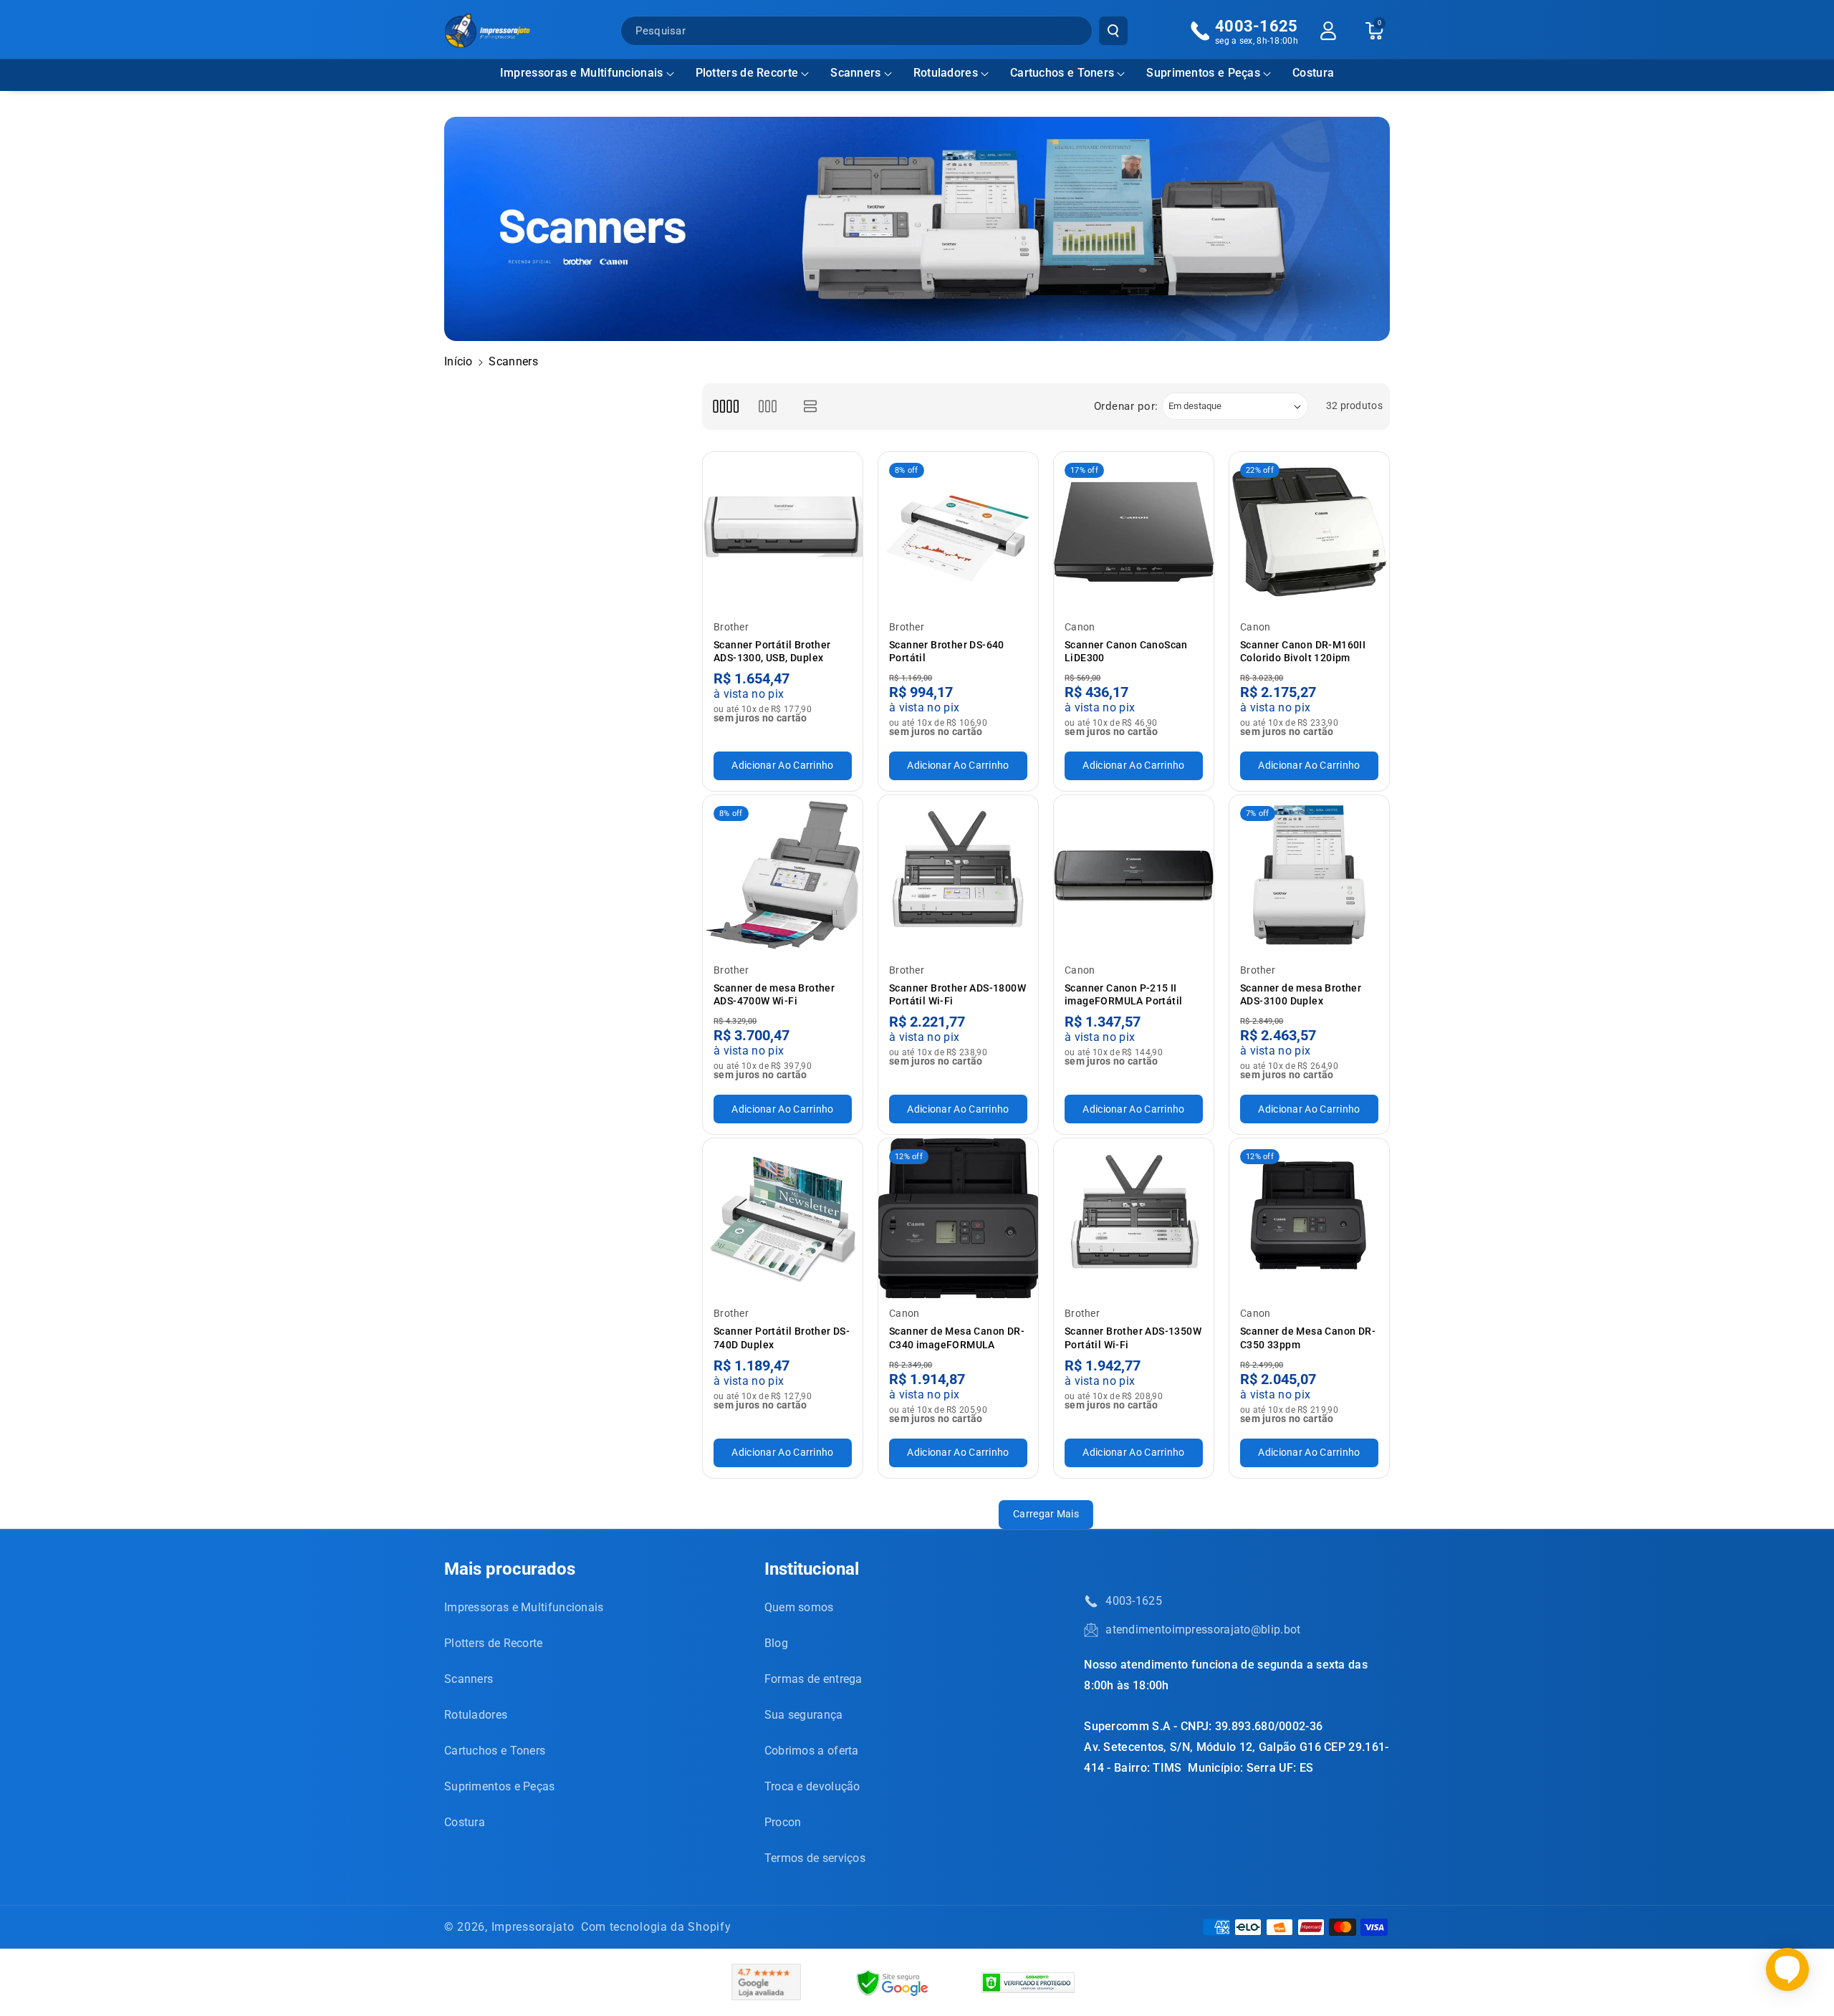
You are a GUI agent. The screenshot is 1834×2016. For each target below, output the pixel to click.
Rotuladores (946, 73)
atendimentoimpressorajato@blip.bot (1203, 1629)
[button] (587, 73)
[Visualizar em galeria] (768, 407)
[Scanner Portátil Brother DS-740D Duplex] (783, 1218)
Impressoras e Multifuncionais (582, 73)
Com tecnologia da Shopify (656, 1927)
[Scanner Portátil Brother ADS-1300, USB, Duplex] (783, 532)
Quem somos (799, 1607)
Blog (776, 1643)
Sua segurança (804, 1715)
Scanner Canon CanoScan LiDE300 (1126, 651)
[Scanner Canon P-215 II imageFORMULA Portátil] (1134, 875)
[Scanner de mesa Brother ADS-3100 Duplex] (1309, 875)
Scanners (855, 73)
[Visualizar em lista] (811, 407)
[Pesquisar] (1113, 31)
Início (458, 361)
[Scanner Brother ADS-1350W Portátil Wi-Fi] (1134, 1218)
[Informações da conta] (1328, 31)
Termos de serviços (815, 1858)
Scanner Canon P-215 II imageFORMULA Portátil (1123, 994)
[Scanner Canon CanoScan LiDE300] (1134, 532)
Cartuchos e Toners (1062, 73)
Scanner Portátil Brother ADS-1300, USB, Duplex (772, 651)
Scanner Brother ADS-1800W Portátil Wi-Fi (957, 994)
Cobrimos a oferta (812, 1751)
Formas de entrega (813, 1679)
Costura (465, 1822)
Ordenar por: (1126, 406)
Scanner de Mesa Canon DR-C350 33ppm (1308, 1338)
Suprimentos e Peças (1203, 73)
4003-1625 (1134, 1601)
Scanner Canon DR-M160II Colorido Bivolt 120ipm (1303, 651)
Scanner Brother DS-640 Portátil (947, 651)
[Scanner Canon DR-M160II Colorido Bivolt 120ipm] (1309, 532)
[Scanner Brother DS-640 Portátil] (958, 532)
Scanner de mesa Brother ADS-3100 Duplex (1301, 994)
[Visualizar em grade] (725, 407)
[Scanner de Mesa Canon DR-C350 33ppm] (1309, 1218)
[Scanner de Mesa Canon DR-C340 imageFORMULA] (958, 1218)
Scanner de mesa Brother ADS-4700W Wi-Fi (774, 994)
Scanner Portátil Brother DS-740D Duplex (782, 1338)
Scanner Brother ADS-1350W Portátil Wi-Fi (1133, 1338)
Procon (783, 1822)
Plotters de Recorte (747, 73)
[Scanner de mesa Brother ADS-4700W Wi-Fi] (783, 875)
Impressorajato (533, 1927)
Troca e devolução (812, 1786)
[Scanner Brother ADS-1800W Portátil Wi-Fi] (958, 875)
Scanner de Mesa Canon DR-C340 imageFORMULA (957, 1338)
